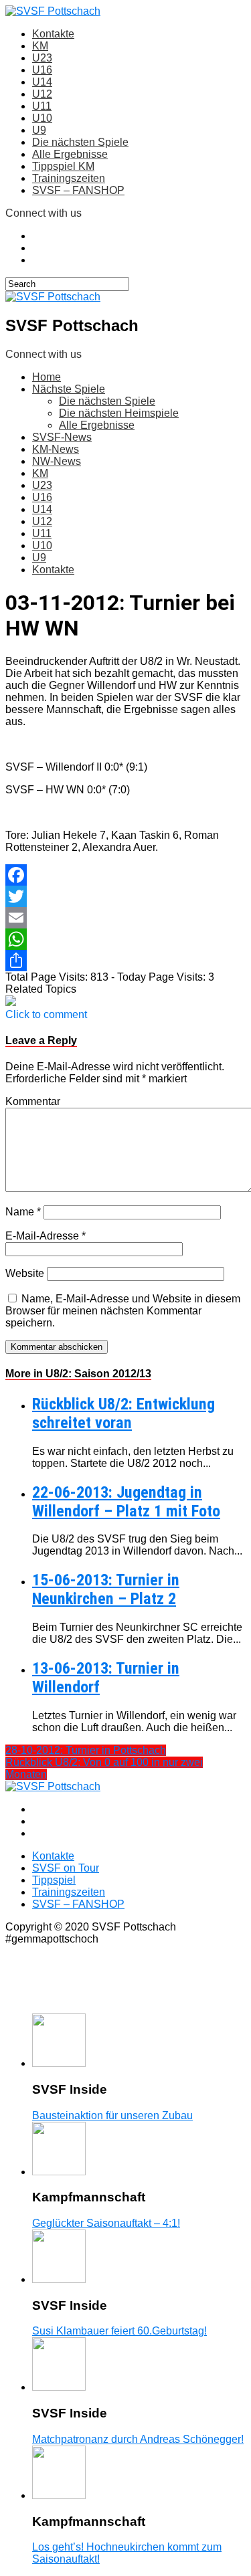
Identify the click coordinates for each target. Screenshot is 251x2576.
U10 (42, 118)
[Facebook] (125, 875)
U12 (42, 94)
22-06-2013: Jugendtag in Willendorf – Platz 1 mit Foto (126, 1502)
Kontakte (53, 34)
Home (47, 377)
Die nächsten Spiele (80, 142)
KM (40, 46)
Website (25, 1273)
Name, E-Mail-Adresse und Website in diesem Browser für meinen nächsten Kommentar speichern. (123, 1311)
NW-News (57, 461)
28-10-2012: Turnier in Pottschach (86, 1750)
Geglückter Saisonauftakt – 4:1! (106, 2223)
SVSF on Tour (66, 1868)
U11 (42, 106)
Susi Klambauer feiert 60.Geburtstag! (119, 2331)
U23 (42, 58)
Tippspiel (54, 1880)
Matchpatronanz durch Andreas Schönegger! (138, 2439)
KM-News (56, 449)
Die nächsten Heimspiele (119, 413)
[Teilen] (125, 961)
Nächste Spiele (69, 389)
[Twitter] (125, 896)
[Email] (125, 918)
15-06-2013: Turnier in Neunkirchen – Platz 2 (106, 1589)
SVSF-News (62, 437)
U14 (42, 82)
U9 (39, 130)
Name (23, 1212)
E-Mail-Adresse (46, 1236)
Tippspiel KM (63, 166)
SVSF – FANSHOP (78, 190)
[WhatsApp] (125, 939)
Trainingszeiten (69, 178)
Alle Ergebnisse (70, 154)
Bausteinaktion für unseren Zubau (112, 2115)
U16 (42, 70)
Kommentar (33, 1101)
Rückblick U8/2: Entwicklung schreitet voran (123, 1413)
